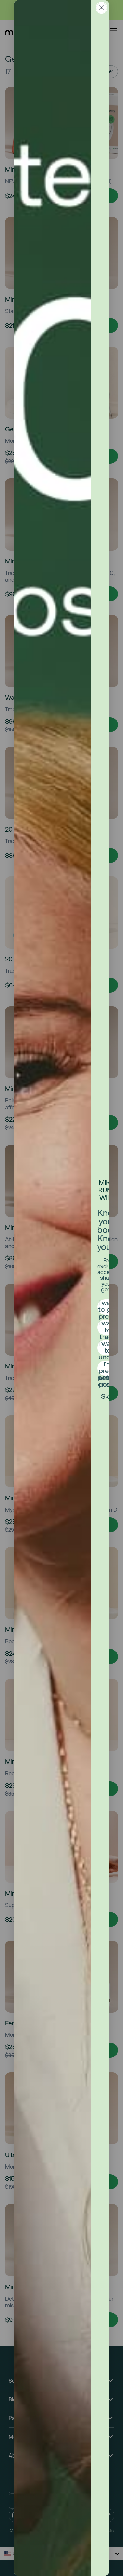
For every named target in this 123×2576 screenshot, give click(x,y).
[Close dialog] (101, 8)
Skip (108, 1396)
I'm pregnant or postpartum (108, 1368)
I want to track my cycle (108, 1327)
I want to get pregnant (108, 1307)
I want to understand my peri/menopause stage (108, 1348)
